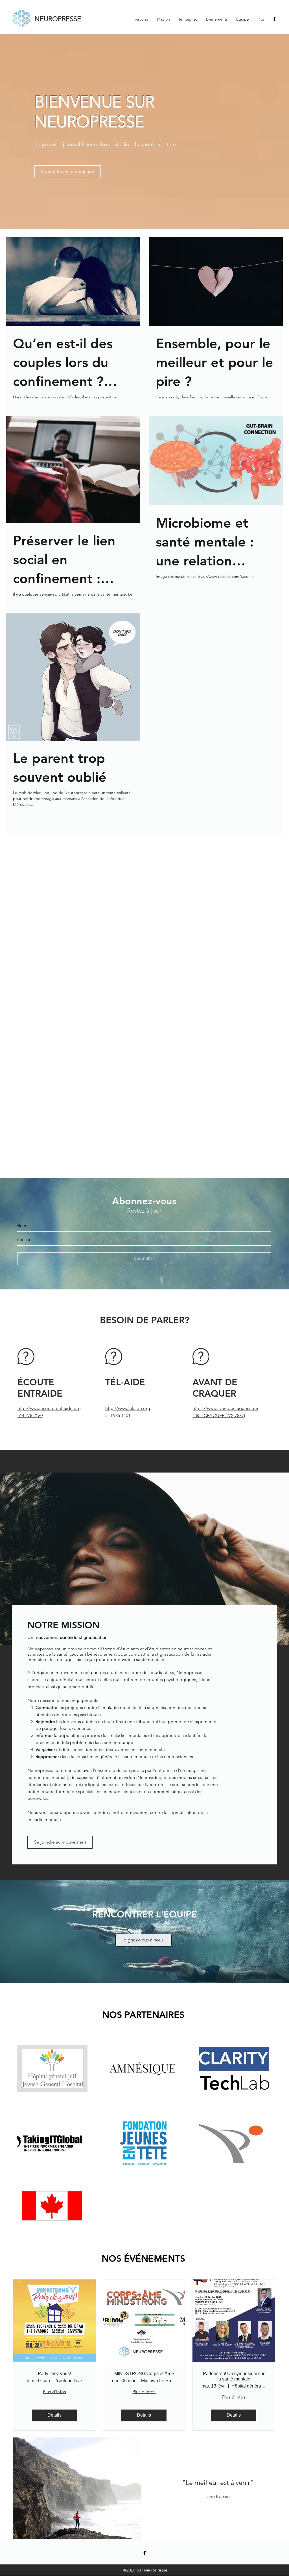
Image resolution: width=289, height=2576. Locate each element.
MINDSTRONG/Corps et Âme (144, 2374)
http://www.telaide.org (128, 1408)
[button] (77, 2488)
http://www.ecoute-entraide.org (49, 1408)
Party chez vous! (54, 2374)
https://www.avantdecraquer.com (225, 1408)
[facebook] (274, 19)
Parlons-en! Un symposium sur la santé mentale (234, 2376)
